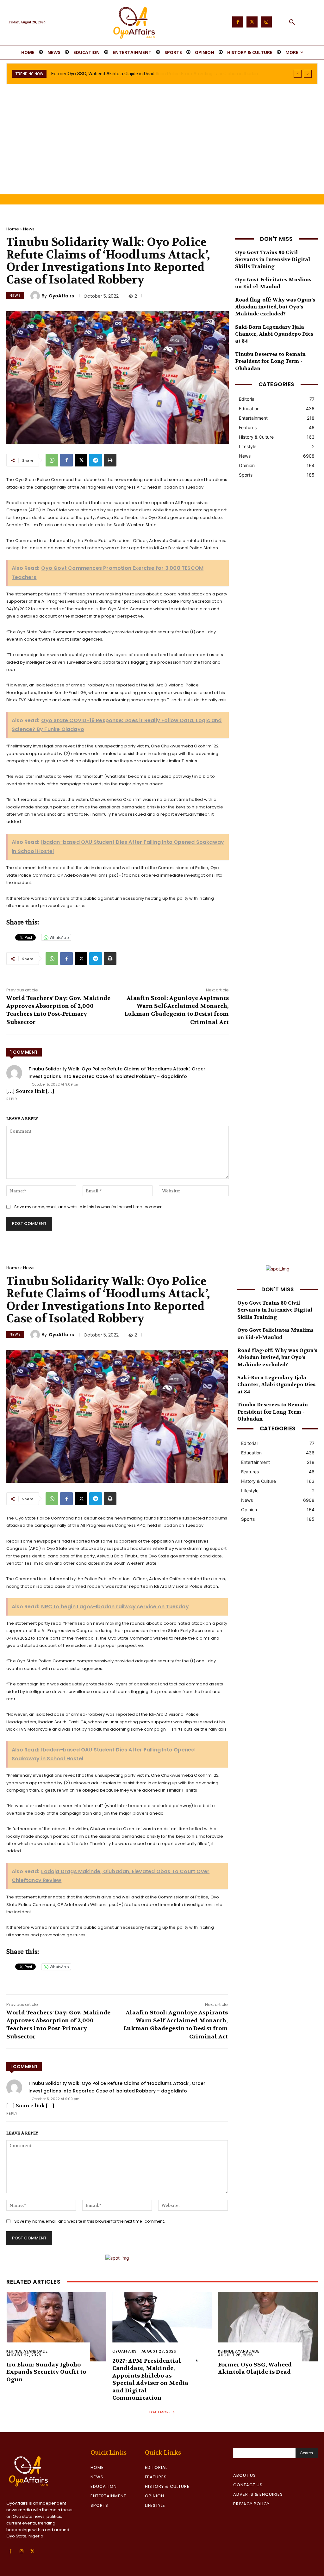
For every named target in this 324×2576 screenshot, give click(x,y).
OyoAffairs (61, 296)
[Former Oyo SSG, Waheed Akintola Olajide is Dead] (268, 2327)
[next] (308, 74)
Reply (12, 1099)
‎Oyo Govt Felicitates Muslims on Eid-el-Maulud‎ (273, 283)
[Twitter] (252, 22)
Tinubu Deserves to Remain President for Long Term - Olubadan (270, 361)
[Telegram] (96, 460)
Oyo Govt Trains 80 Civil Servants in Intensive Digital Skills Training (273, 259)
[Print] (110, 460)
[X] (81, 460)
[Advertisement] (162, 147)
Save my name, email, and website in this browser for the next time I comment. (90, 1207)
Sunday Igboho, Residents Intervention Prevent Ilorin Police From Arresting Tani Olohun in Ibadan (151, 74)
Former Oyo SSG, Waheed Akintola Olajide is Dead (255, 2368)
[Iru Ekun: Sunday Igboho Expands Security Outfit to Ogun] (56, 2327)
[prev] (298, 74)
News (29, 229)
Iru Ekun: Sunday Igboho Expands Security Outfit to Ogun (46, 2372)
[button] (292, 22)
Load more (160, 2412)
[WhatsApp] (52, 460)
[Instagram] (266, 22)
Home (13, 229)
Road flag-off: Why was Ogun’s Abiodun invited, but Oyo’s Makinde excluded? (275, 307)
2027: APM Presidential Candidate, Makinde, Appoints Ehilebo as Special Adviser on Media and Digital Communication (150, 2379)
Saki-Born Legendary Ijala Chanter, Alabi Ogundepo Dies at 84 (274, 334)
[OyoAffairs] (36, 296)
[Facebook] (238, 22)
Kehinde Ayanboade (27, 2351)
